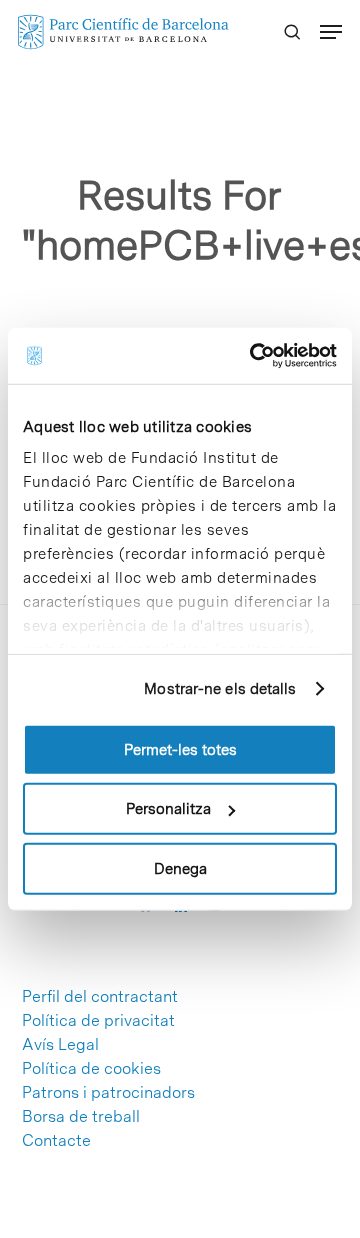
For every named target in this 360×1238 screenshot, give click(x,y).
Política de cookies (91, 1069)
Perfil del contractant (100, 997)
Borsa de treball (81, 1117)
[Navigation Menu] (331, 32)
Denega (180, 868)
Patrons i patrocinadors (108, 1093)
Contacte (56, 1141)
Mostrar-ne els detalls (220, 689)
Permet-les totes (180, 749)
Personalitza (168, 809)
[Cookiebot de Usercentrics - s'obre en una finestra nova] (254, 356)
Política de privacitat (98, 1021)
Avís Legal (60, 1045)
